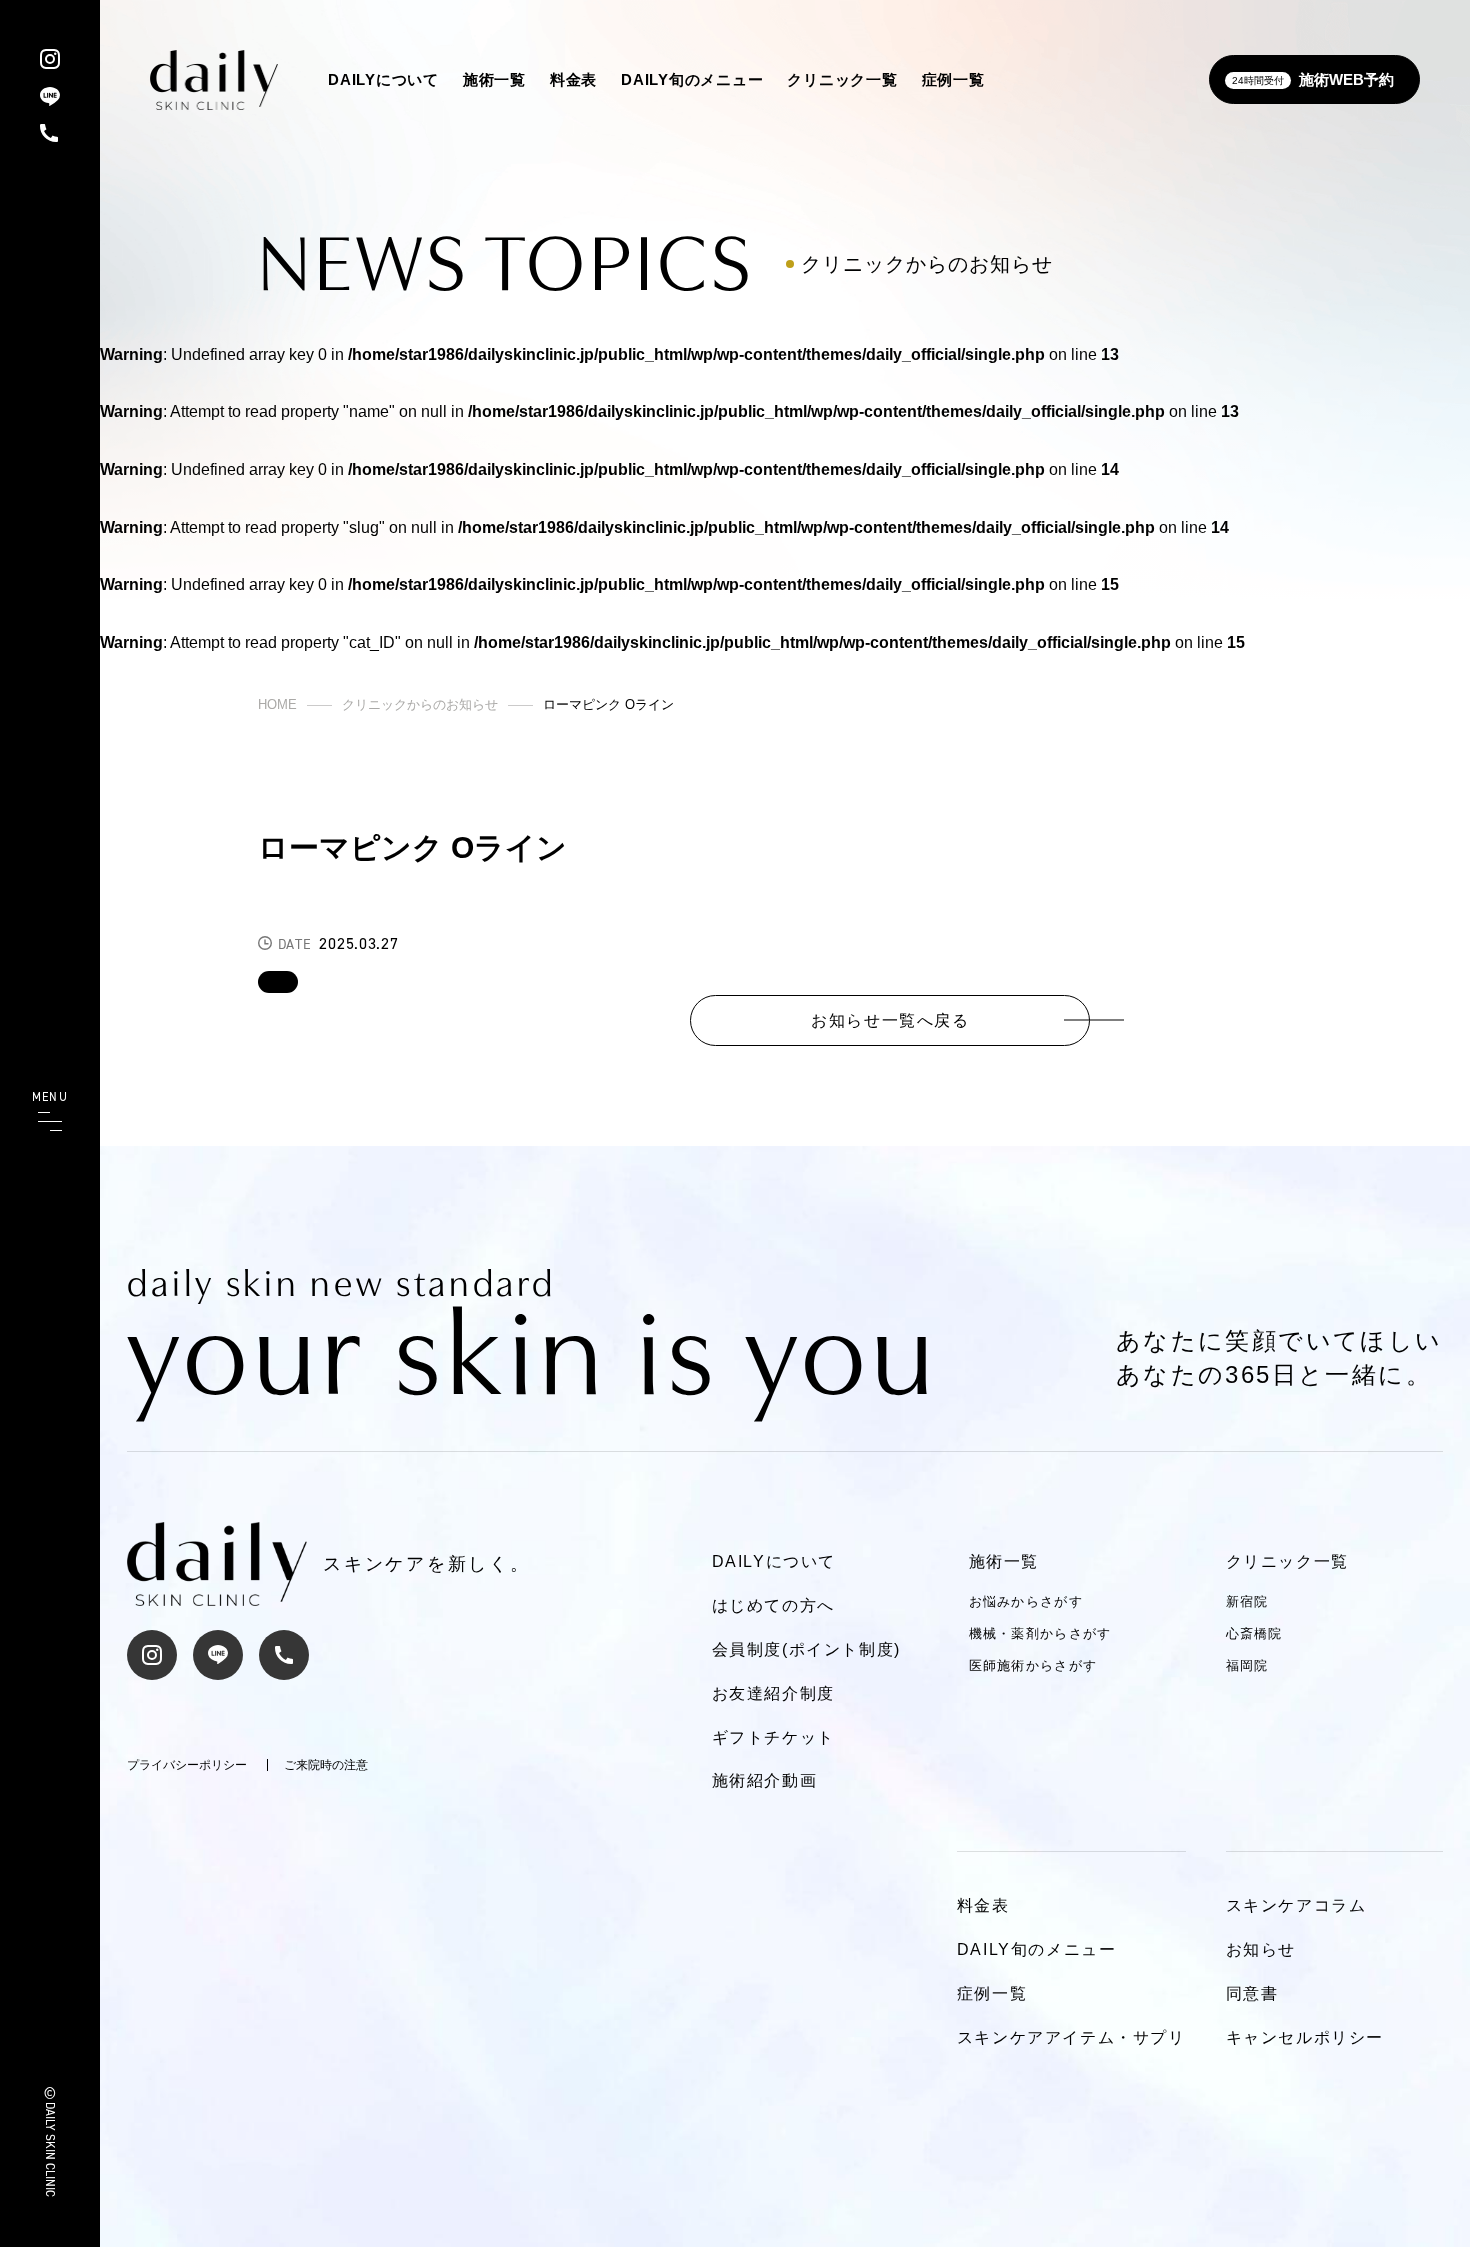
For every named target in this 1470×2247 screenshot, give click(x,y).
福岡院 (1247, 1665)
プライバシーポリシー (187, 1765)
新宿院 (1247, 1601)
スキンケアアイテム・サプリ (1071, 2037)
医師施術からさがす (1033, 1665)
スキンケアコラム (1296, 1905)
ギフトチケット (773, 1737)
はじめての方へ (773, 1605)
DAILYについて (383, 79)
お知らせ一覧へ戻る (890, 1020)
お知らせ (1261, 1949)
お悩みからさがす (1026, 1601)
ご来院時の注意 (326, 1765)
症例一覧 (953, 79)
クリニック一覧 (842, 79)
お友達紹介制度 (773, 1693)
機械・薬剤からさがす (1040, 1633)
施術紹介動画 (765, 1780)
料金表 (573, 79)
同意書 (1252, 1993)
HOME (277, 704)
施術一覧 (494, 79)
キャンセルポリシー (1305, 2037)
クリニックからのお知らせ (420, 704)
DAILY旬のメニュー (692, 79)
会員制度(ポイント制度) (806, 1649)
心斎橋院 (1254, 1633)
